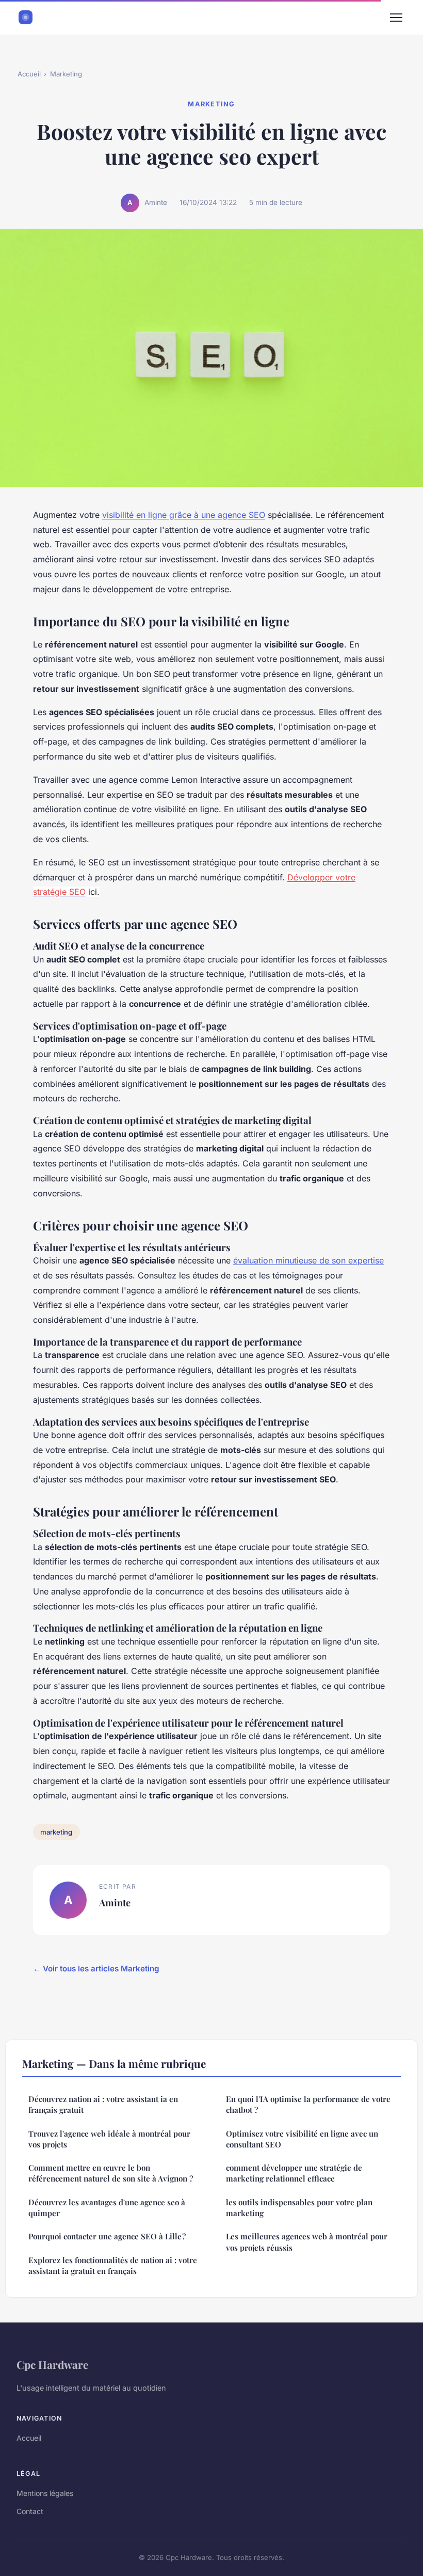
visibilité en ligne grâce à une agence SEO (184, 515)
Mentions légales (45, 2493)
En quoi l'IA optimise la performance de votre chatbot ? (308, 2104)
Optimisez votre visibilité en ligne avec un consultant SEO (302, 2139)
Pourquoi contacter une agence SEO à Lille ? (107, 2236)
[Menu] (396, 18)
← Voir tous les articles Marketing (96, 1969)
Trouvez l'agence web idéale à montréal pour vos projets (109, 2139)
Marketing (66, 74)
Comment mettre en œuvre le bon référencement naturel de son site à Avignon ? (111, 2173)
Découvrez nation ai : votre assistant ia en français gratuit (103, 2104)
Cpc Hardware (52, 2364)
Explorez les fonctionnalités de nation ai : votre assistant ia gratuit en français (113, 2265)
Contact (30, 2511)
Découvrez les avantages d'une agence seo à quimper (107, 2208)
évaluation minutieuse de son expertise (308, 1260)
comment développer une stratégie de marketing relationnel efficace (294, 2173)
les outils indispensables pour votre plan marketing (299, 2208)
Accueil (29, 74)
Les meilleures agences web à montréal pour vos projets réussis (307, 2242)
